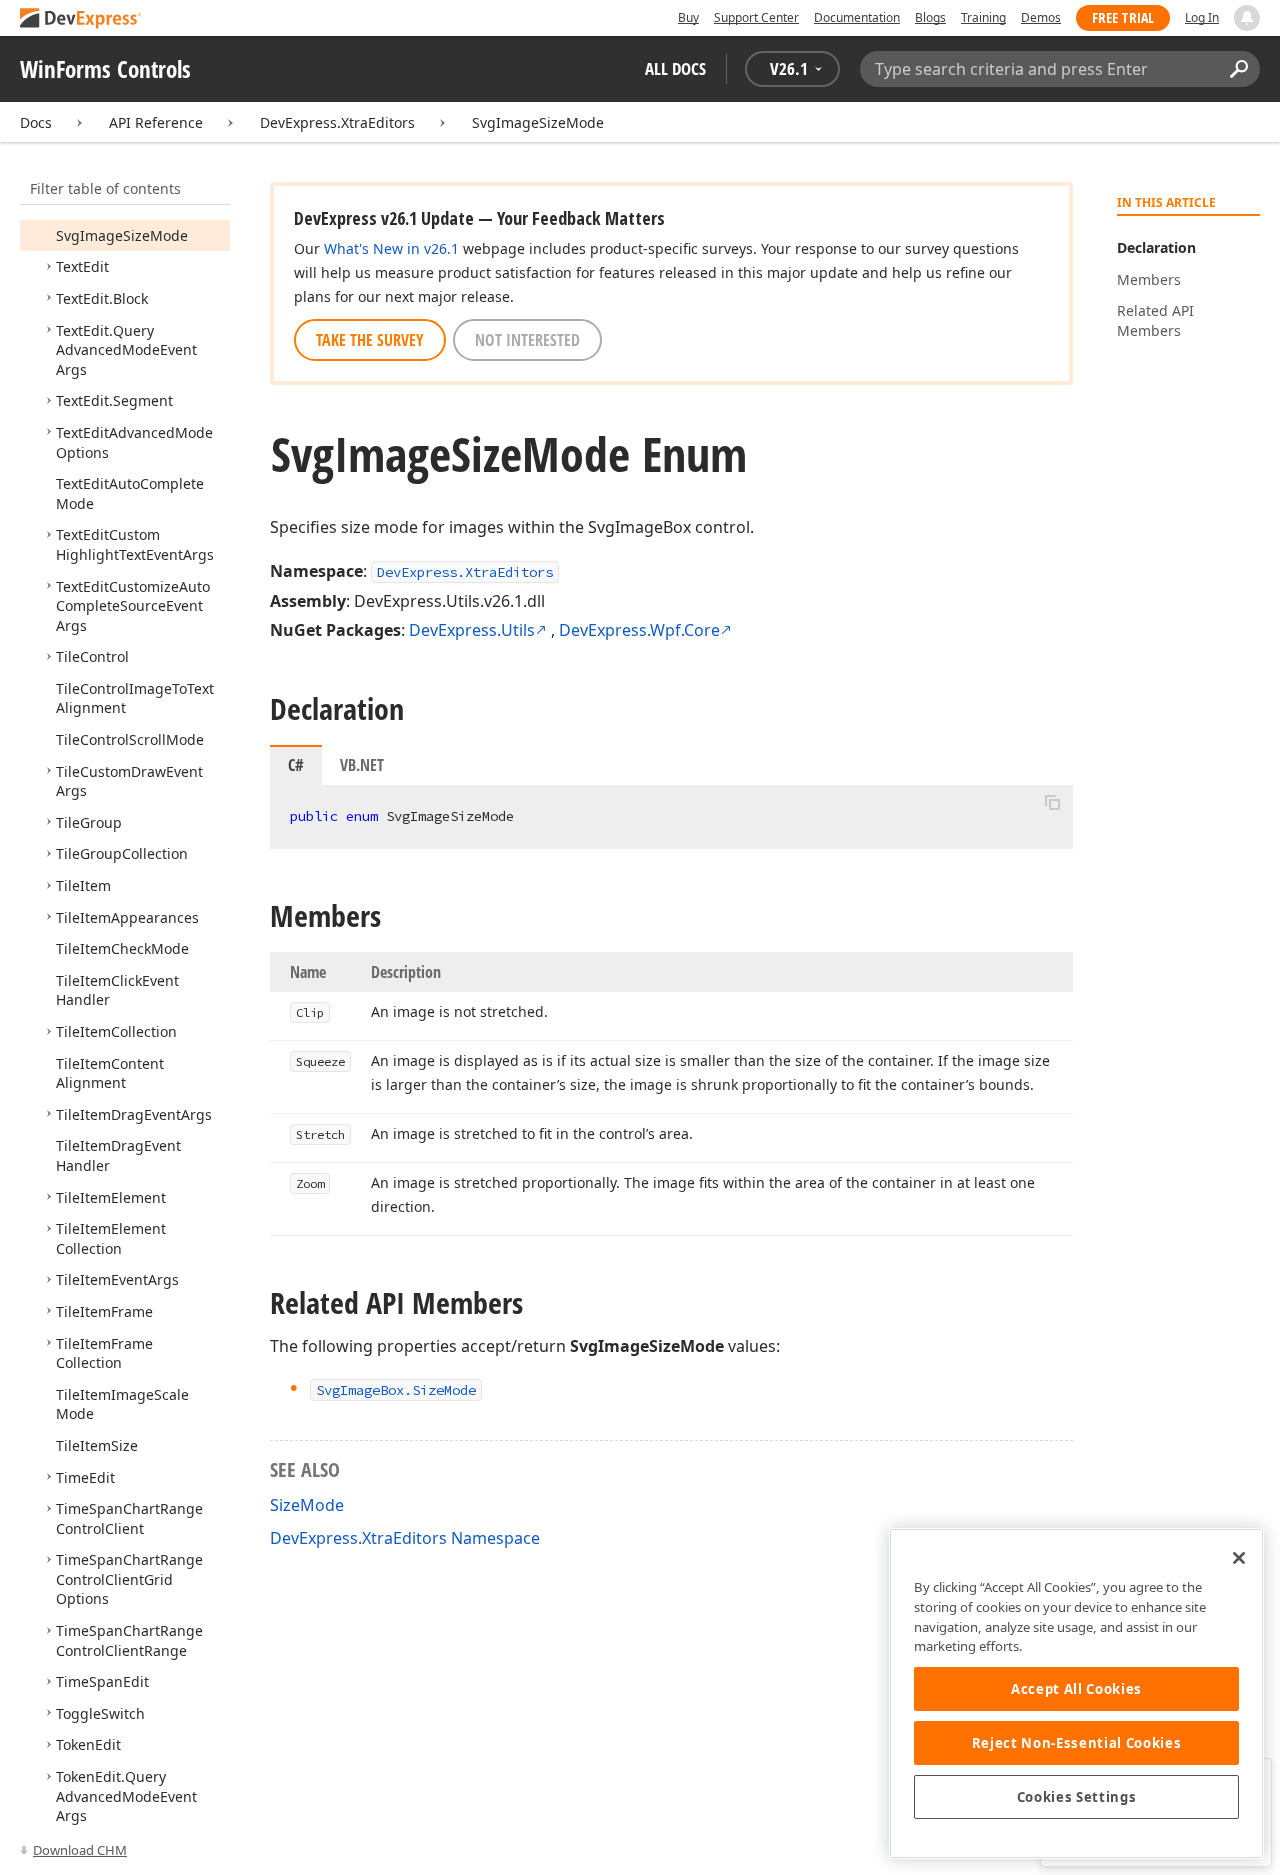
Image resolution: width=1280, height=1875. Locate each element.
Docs (36, 122)
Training (983, 17)
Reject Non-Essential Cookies (1076, 1743)
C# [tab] (296, 765)
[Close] (1239, 1558)
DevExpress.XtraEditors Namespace (405, 1538)
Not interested (527, 340)
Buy (688, 17)
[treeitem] (122, 235)
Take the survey (370, 340)
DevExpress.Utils (472, 630)
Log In (1202, 17)
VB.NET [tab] (362, 765)
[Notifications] (1247, 18)
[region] (1076, 1693)
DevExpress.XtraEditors (337, 122)
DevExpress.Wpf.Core (639, 630)
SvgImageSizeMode (538, 122)
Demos (1041, 17)
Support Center (756, 17)
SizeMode (307, 1505)
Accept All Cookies (1076, 1689)
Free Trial (1123, 17)
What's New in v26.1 (391, 248)
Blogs (930, 17)
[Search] (1238, 69)
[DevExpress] (81, 19)
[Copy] (1052, 802)
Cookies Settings (1077, 1797)
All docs (675, 68)
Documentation (857, 17)
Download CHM (80, 1850)
